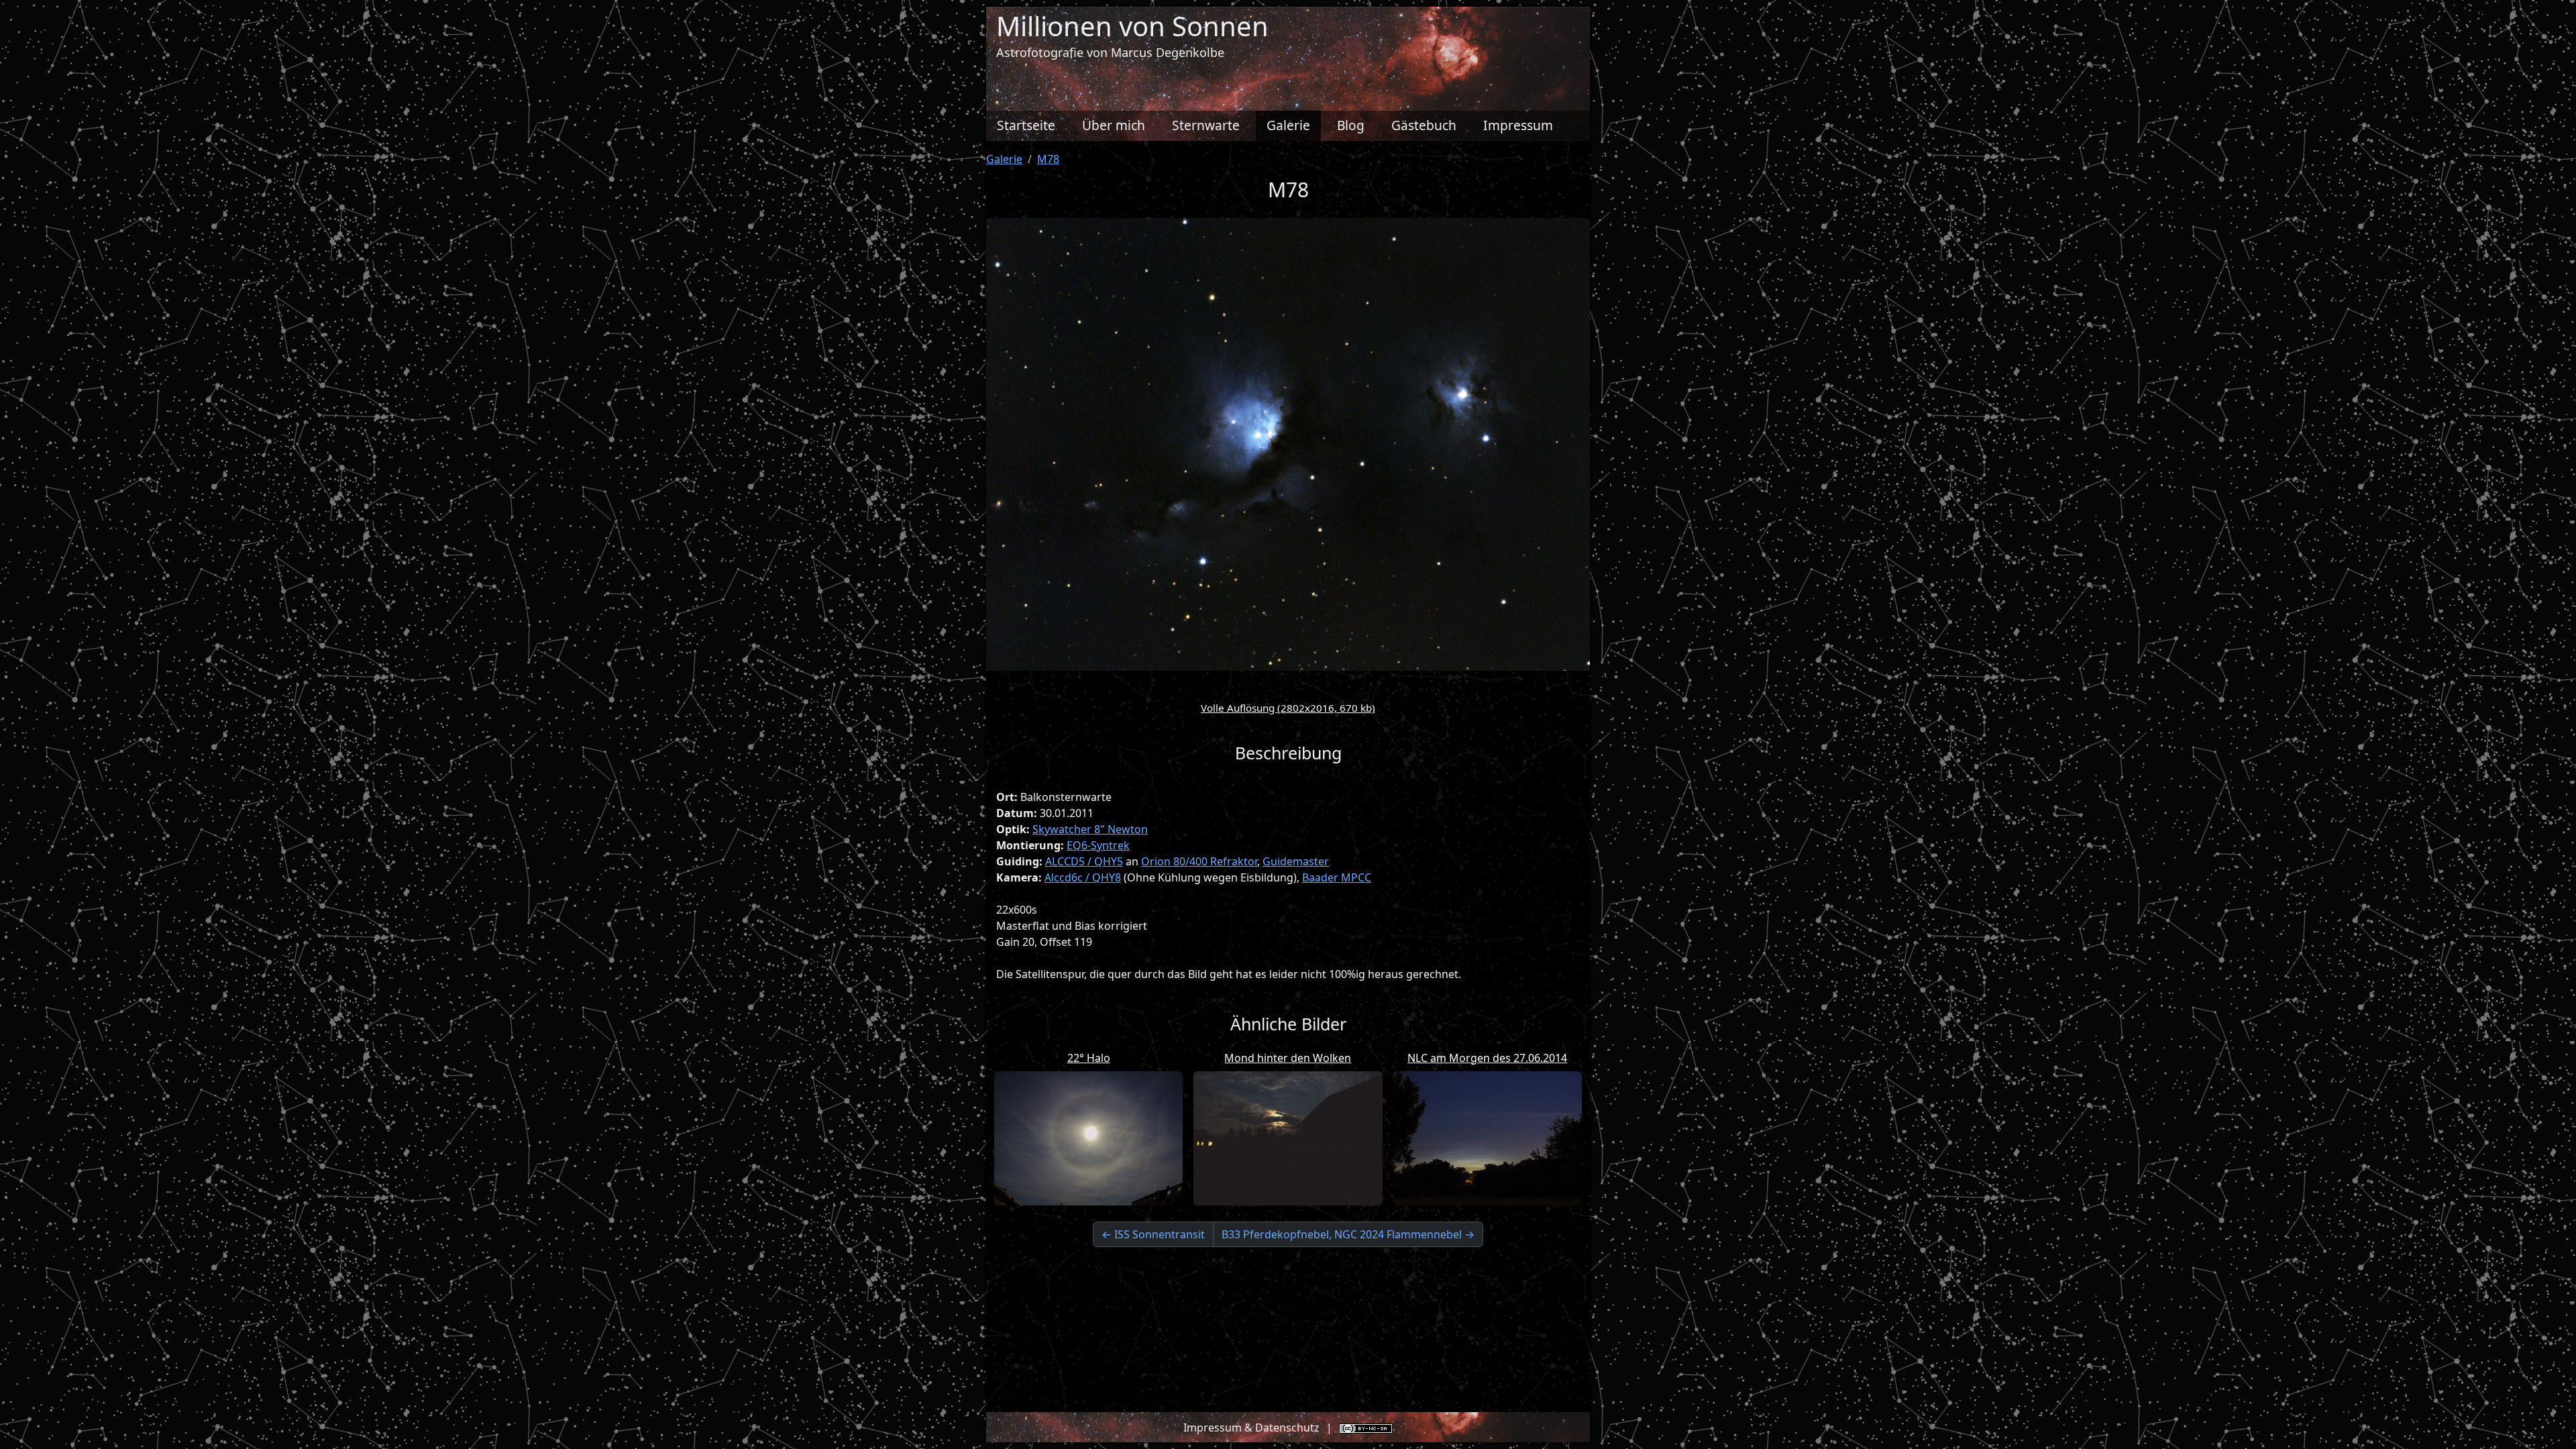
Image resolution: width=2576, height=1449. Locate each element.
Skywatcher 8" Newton (1090, 829)
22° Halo (1089, 1058)
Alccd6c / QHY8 (1083, 877)
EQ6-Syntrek (1098, 845)
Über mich (1114, 125)
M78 (1048, 159)
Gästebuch (1424, 125)
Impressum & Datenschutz (1251, 1428)
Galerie (1288, 125)
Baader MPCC (1337, 877)
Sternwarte (1206, 125)
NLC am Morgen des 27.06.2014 (1487, 1058)
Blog (1351, 125)
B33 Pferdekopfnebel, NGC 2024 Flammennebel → (1348, 1234)
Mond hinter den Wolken (1288, 1058)
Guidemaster (1296, 861)
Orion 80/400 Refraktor (1199, 861)
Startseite (1026, 125)
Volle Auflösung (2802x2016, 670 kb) (1288, 708)
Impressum (1518, 125)
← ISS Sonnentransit (1153, 1234)
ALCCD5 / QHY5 (1084, 861)
